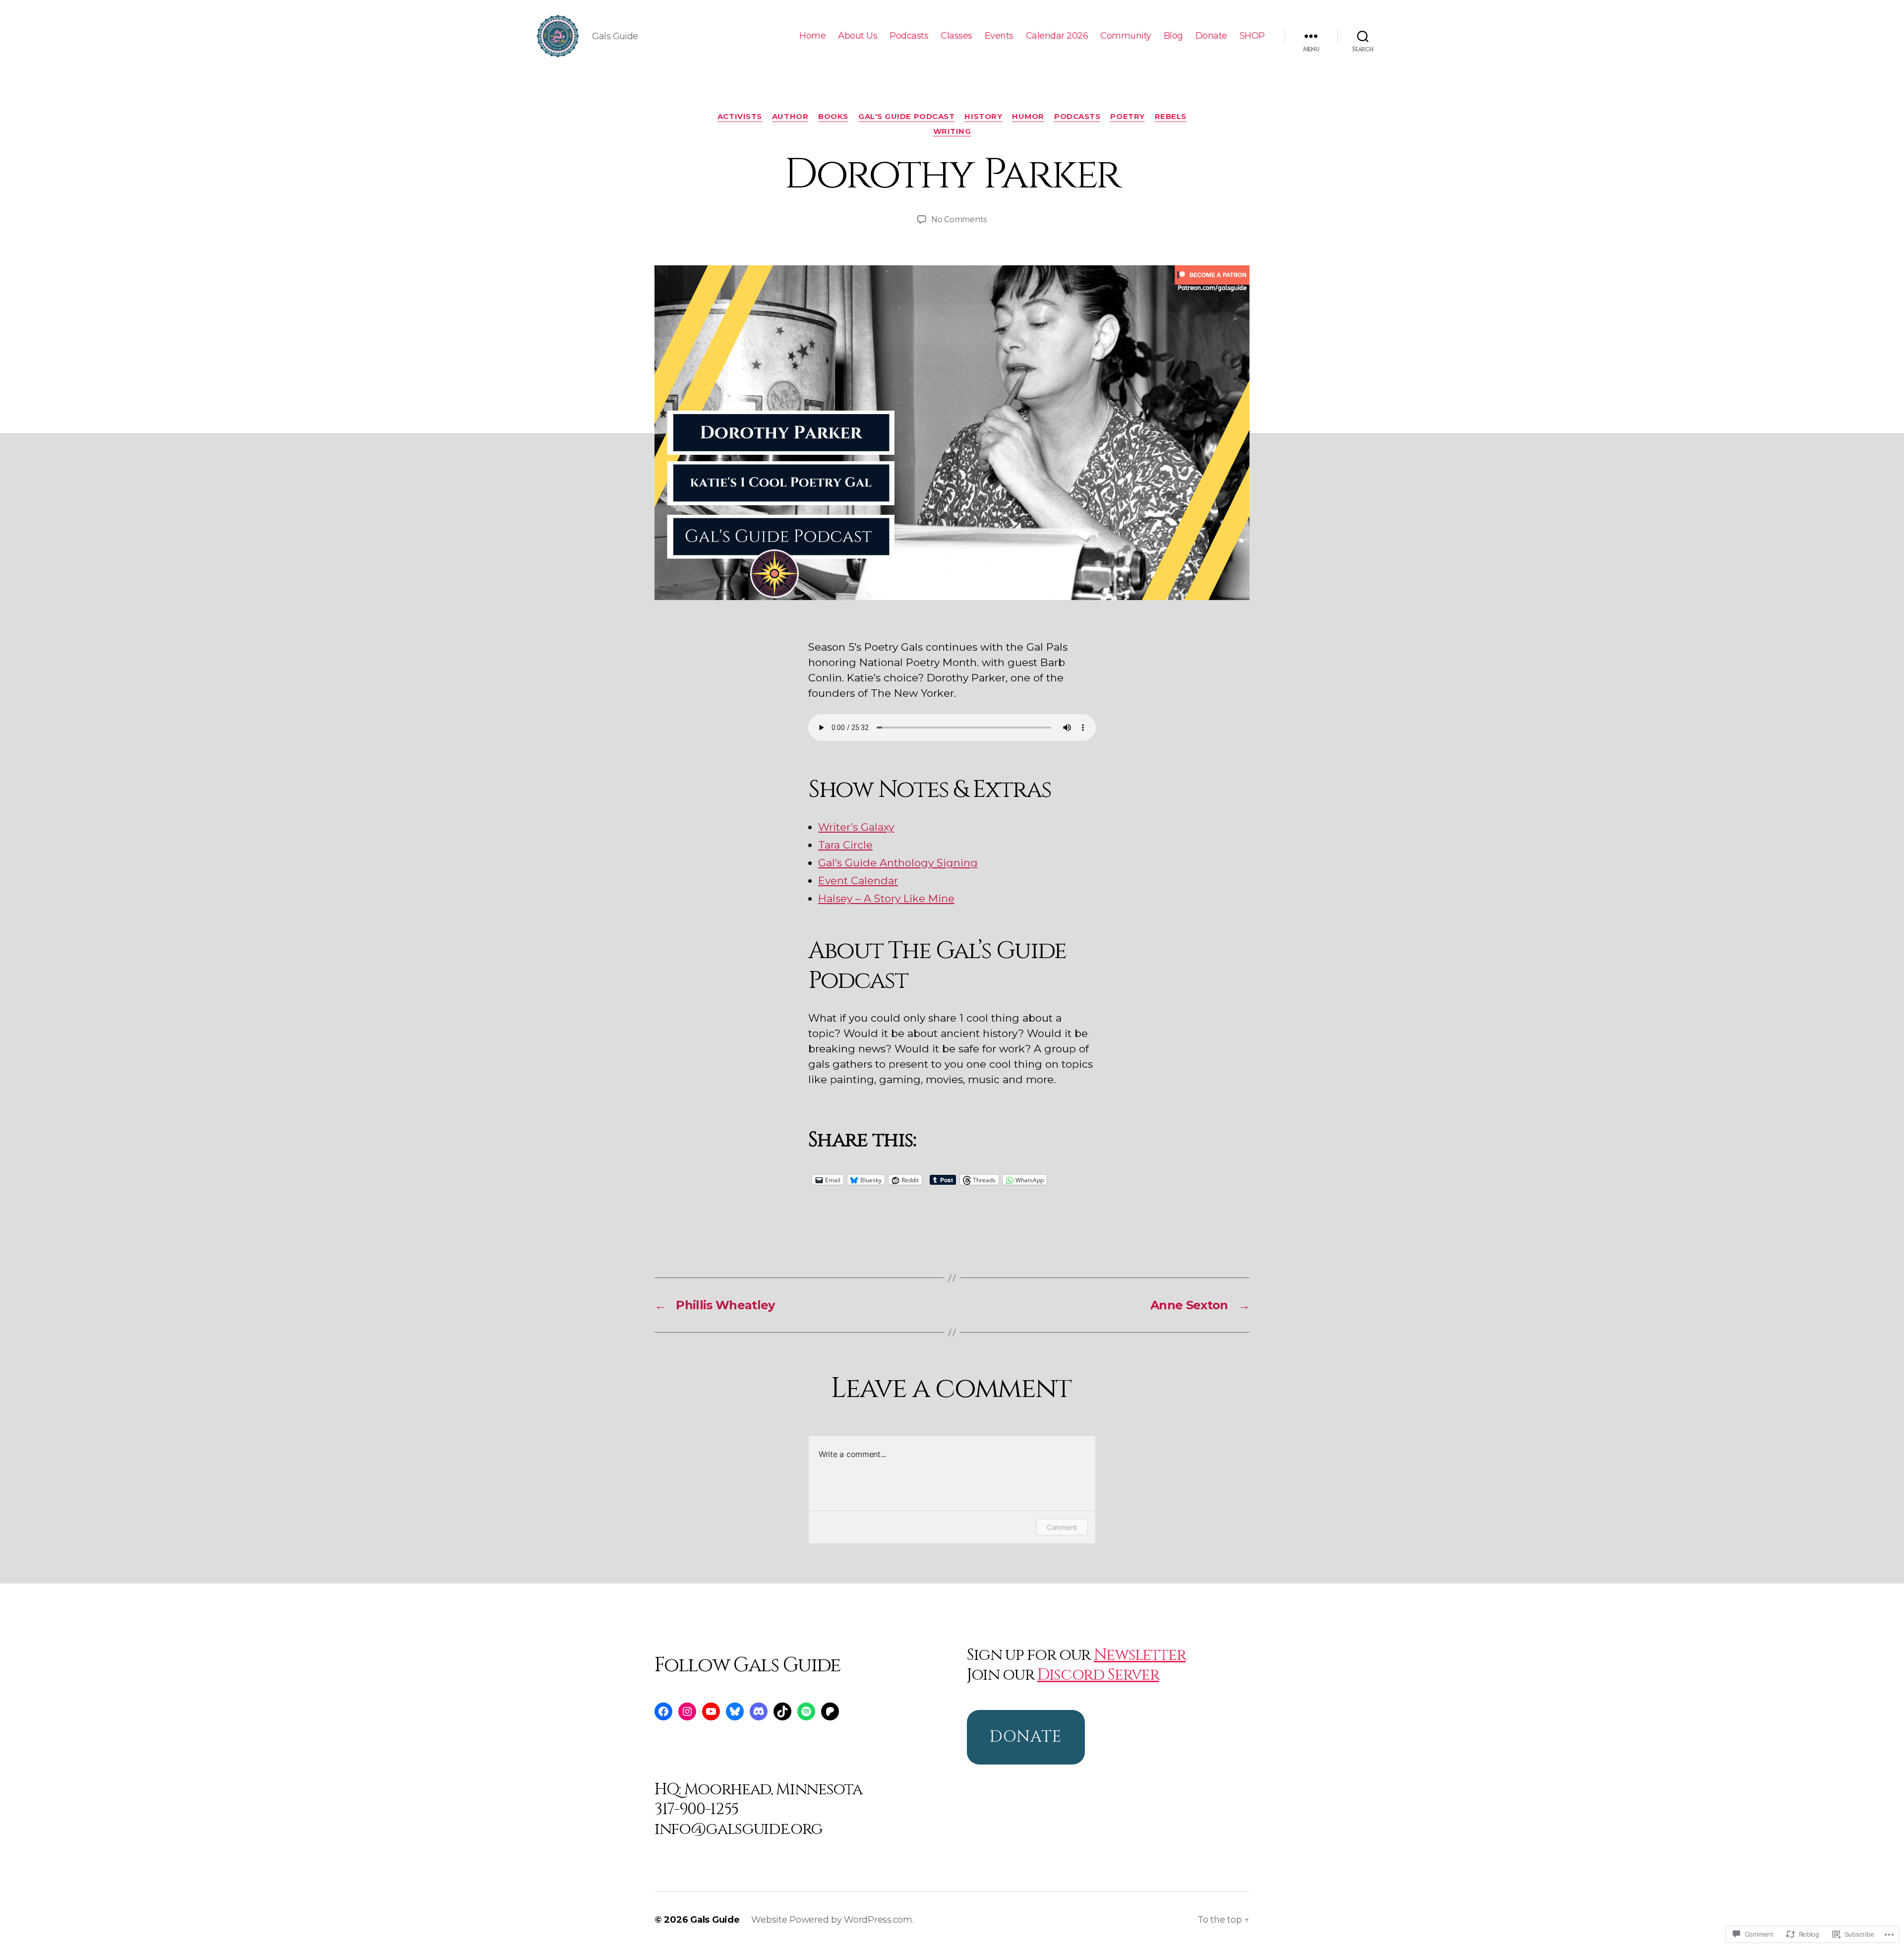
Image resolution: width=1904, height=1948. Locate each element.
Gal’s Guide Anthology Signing (898, 863)
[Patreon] (830, 1711)
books (833, 117)
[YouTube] (711, 1711)
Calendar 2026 (1057, 36)
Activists (740, 117)
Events (999, 36)
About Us (858, 36)
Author (790, 117)
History (983, 117)
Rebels (1171, 117)
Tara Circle (845, 845)
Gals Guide (715, 1920)
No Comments (959, 219)
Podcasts (909, 36)
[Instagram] (687, 1711)
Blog (1173, 36)
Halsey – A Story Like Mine (886, 898)
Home (812, 36)
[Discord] (759, 1711)
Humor (1028, 117)
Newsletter (1140, 1655)
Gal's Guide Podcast (906, 117)
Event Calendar (858, 881)
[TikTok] (782, 1711)
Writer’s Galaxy (856, 827)
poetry (1127, 117)
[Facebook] (663, 1711)
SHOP (1252, 36)
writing (952, 131)
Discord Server (1098, 1675)
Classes (956, 36)
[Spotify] (806, 1711)
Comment (1062, 1527)
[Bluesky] (735, 1711)
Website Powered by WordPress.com (832, 1920)
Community (1126, 36)
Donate (1211, 36)
